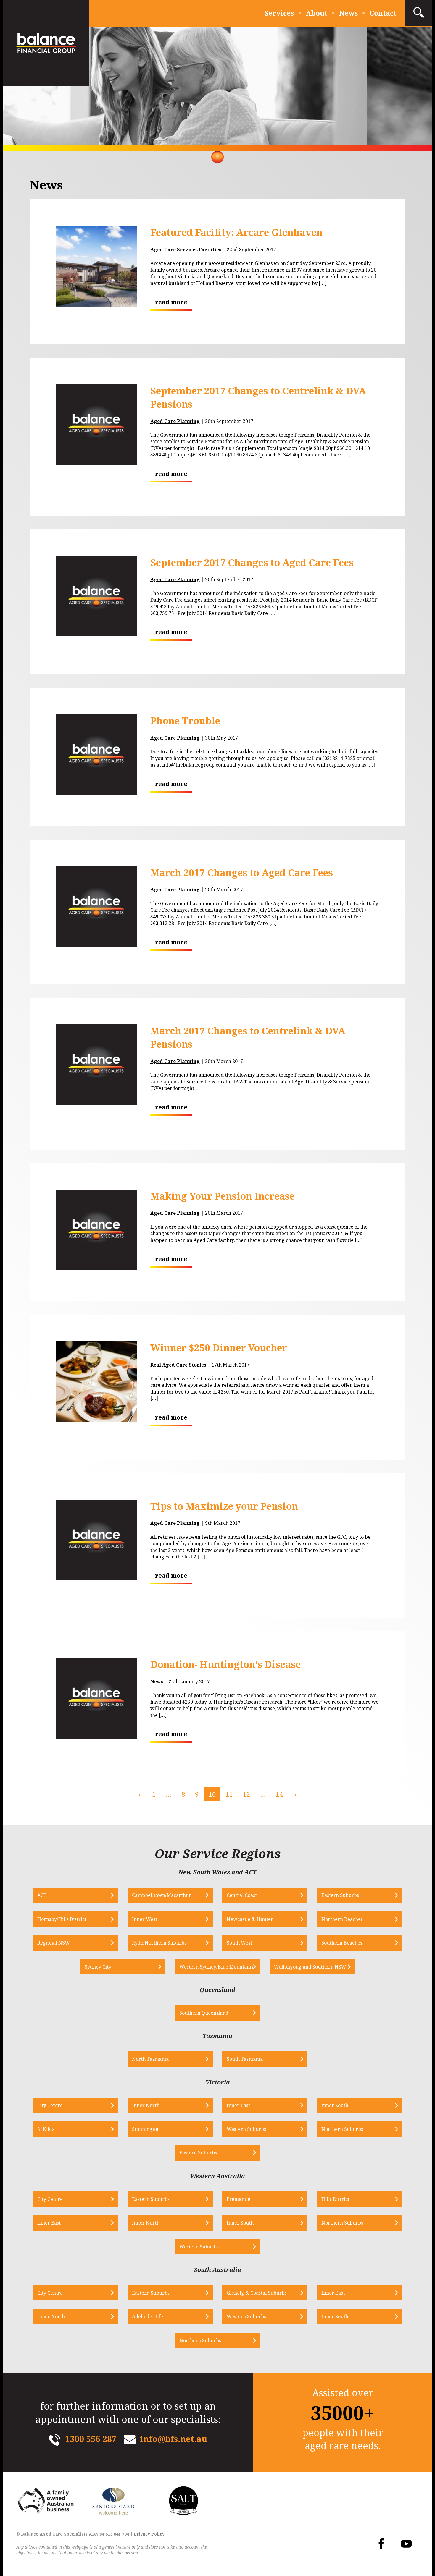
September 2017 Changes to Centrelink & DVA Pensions (258, 397)
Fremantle (239, 2199)
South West (239, 1943)
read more (171, 302)
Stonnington (146, 2129)
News (348, 13)
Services (279, 13)
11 (229, 1794)
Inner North (146, 2105)
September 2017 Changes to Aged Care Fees (252, 562)
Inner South (335, 2105)
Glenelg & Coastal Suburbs (257, 2293)
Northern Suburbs (342, 2129)
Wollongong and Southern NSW (310, 1967)
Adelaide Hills (148, 2316)
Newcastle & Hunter (250, 1919)
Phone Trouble (185, 721)
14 (279, 1794)
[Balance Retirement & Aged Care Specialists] (46, 43)
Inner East (238, 2105)
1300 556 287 (91, 2439)
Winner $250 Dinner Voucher (219, 1348)
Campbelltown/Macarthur (162, 1895)
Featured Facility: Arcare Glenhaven (236, 232)
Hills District (335, 2199)
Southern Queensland (204, 2013)
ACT (42, 1895)
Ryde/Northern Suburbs (159, 1943)
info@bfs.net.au (174, 2439)
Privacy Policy (149, 2534)
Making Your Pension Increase (223, 1196)
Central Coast (242, 1895)
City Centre (50, 2105)
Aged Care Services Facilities (186, 250)
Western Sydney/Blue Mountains (216, 1967)
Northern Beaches (342, 1919)
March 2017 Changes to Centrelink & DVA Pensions (248, 1037)
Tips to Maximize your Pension (224, 1506)
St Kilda (46, 2129)
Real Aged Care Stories (178, 1365)
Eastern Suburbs (340, 1895)
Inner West (145, 1919)
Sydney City (98, 1967)
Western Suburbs (246, 2129)
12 (246, 1794)
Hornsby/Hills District (62, 1919)
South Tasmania (245, 2059)
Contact (383, 13)
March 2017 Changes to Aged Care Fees (242, 873)
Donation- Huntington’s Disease (225, 1664)
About (316, 13)
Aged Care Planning (175, 421)
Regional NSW (54, 1943)
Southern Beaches (342, 1943)
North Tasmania (150, 2059)
